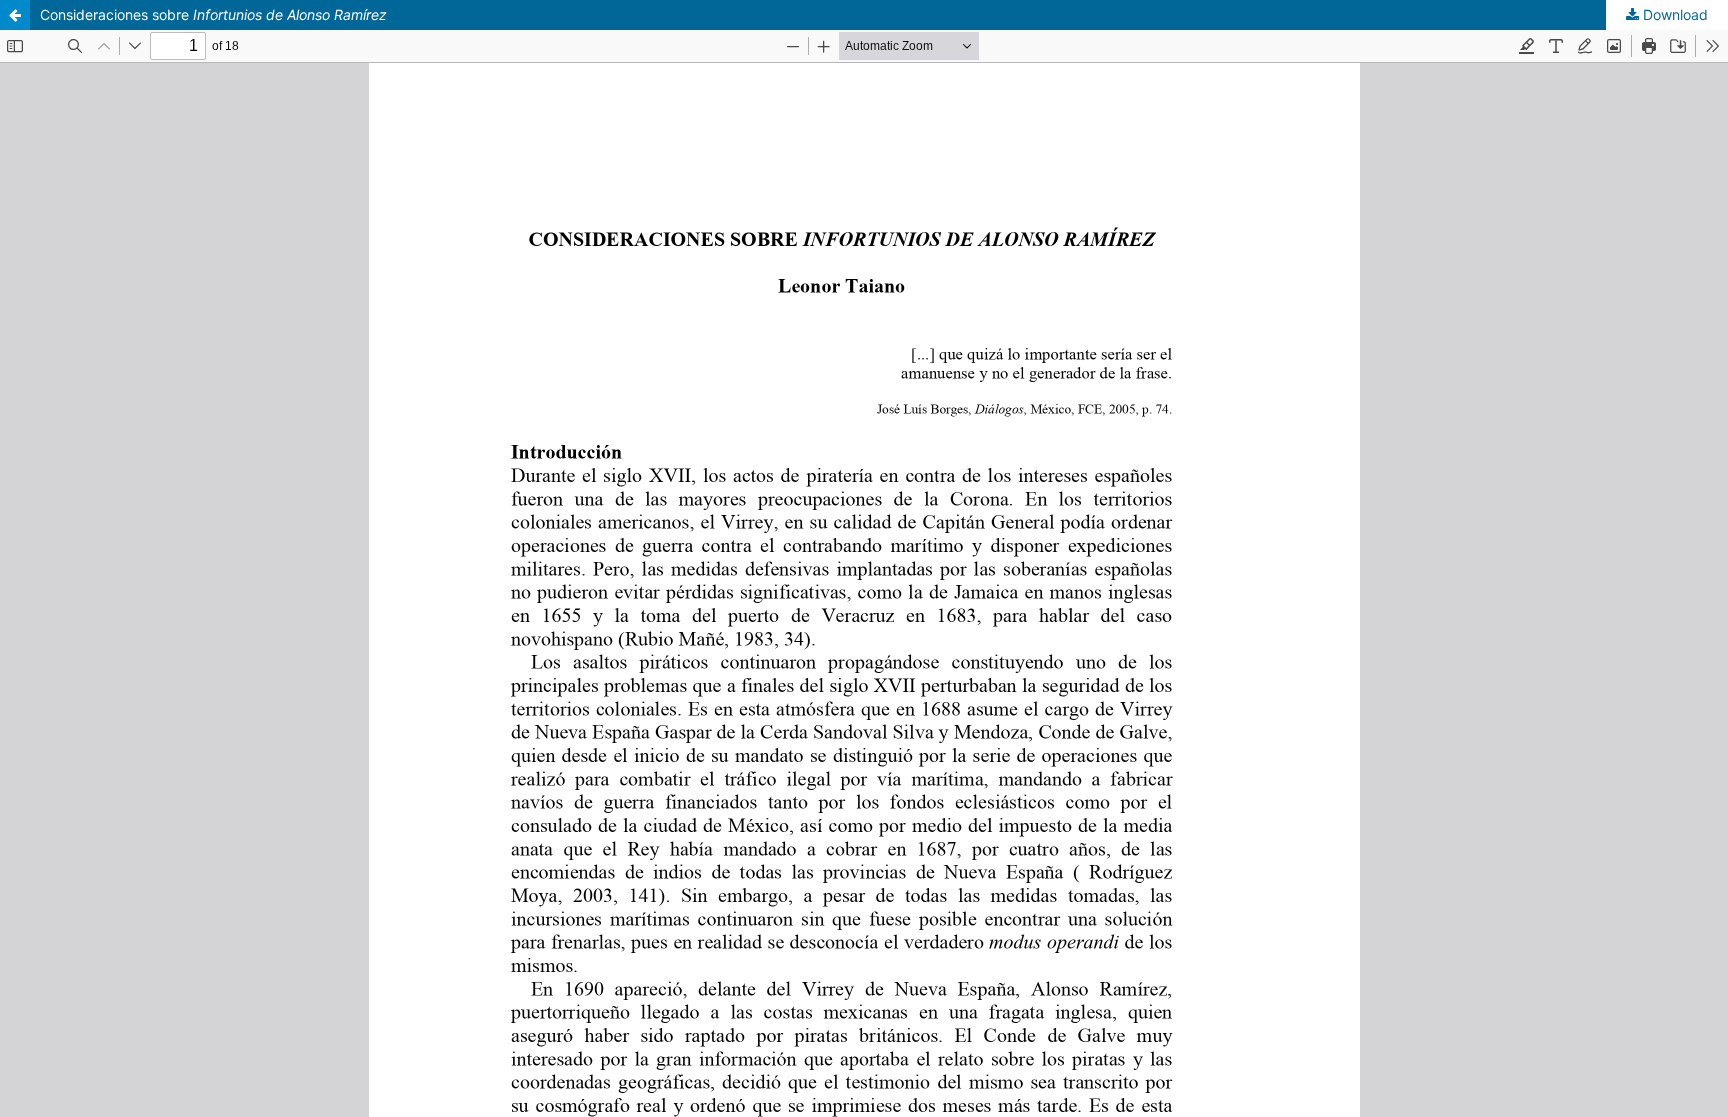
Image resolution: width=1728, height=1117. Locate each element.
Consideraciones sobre (213, 14)
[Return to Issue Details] (15, 15)
